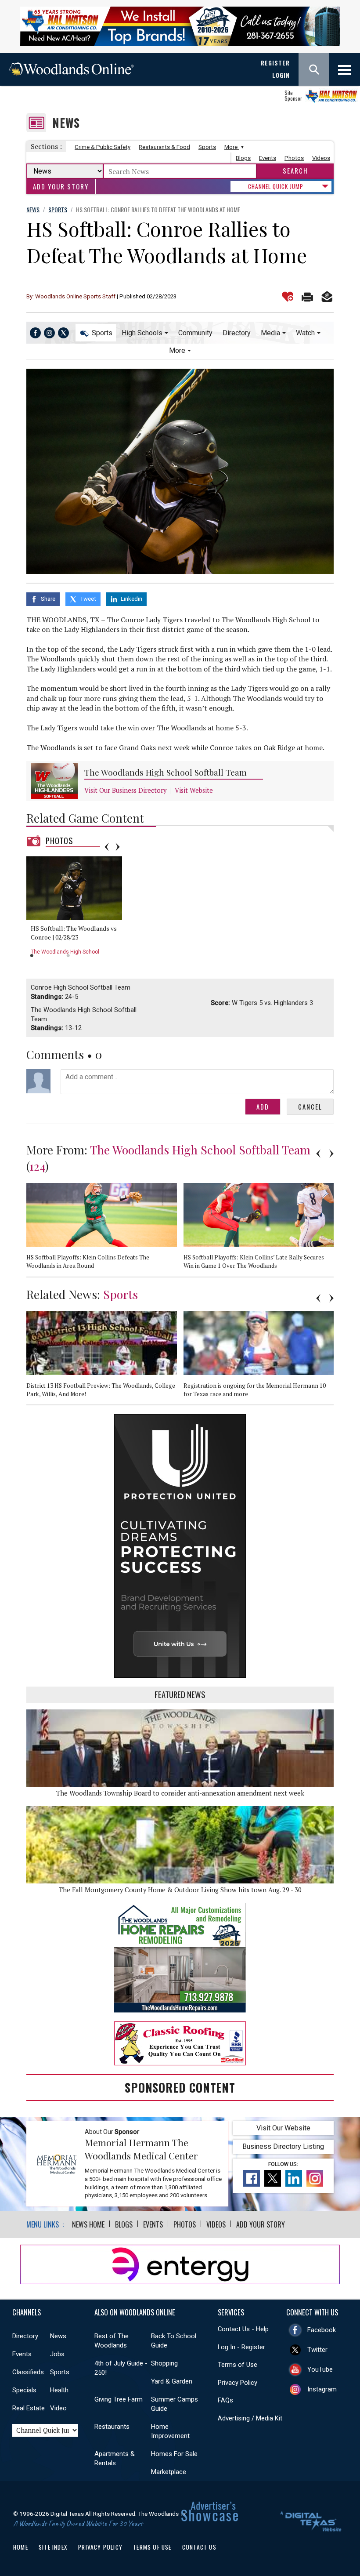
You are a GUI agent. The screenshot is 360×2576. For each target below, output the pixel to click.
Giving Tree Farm (119, 2399)
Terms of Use (238, 2365)
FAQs (225, 2400)
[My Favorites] (288, 297)
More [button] (177, 350)
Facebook (322, 2330)
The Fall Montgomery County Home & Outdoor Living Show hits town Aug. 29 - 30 (180, 1890)
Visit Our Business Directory (125, 790)
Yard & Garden (172, 2381)
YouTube (320, 2369)
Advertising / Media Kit (250, 2418)
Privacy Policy (238, 2383)
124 (37, 1166)
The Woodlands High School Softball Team (166, 772)
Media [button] (270, 333)
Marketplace (169, 2472)
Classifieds (28, 2372)
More (232, 147)
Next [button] (118, 847)
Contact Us (199, 2547)
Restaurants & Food (164, 147)
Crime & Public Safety (103, 147)
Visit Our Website (283, 2128)
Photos (294, 158)
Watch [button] (305, 333)
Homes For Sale (174, 2454)
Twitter (317, 2350)
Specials (24, 2390)
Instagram (322, 2389)
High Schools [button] (142, 333)
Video (58, 2408)
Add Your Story (61, 187)
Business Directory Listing (283, 2146)
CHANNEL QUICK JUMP (276, 186)
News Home (88, 2224)
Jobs (57, 2354)
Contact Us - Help (243, 2329)
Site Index (53, 2547)
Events (268, 158)
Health (59, 2390)
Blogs (243, 158)
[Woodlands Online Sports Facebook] (35, 333)
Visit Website (194, 790)
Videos (321, 158)
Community (195, 333)
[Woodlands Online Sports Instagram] (49, 333)
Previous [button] (107, 847)
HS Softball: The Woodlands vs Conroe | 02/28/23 (74, 933)
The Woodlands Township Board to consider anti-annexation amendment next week (180, 1793)
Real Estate (29, 2408)
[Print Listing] (307, 297)
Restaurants (112, 2427)
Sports (207, 147)
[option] (77, 909)
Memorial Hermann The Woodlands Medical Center (141, 2149)
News (66, 123)
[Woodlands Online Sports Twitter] (63, 333)
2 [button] (68, 956)
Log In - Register (241, 2347)
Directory (237, 333)
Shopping (164, 2363)
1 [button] (32, 956)
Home (21, 2547)
